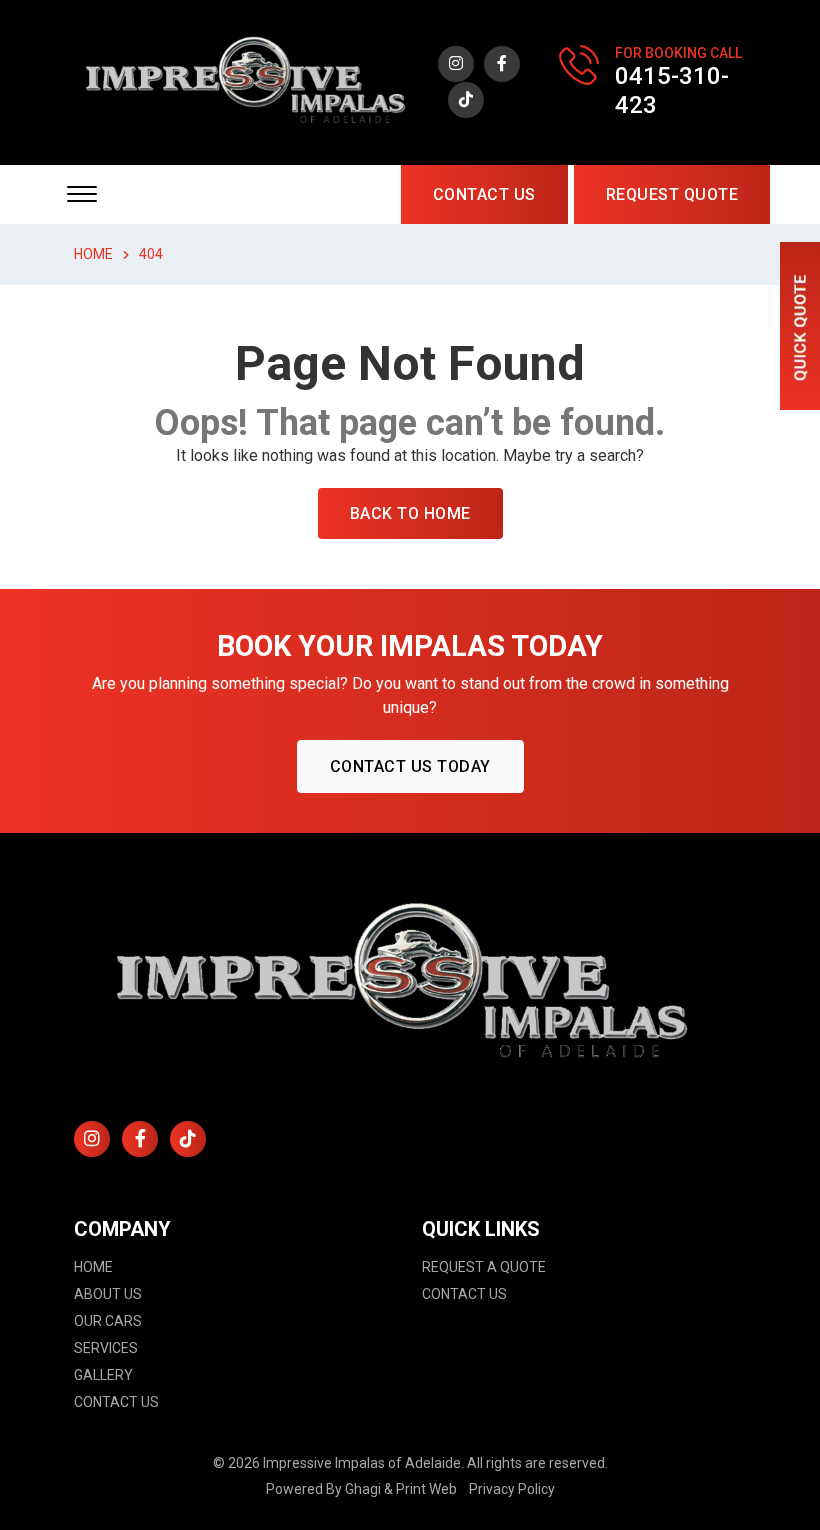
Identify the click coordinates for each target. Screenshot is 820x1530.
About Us (108, 1294)
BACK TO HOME (410, 513)
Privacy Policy (512, 1489)
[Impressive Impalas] (250, 81)
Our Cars (108, 1321)
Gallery (103, 1375)
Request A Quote (484, 1267)
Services (106, 1348)
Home (93, 1267)
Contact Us (484, 194)
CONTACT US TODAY (410, 766)
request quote (672, 194)
